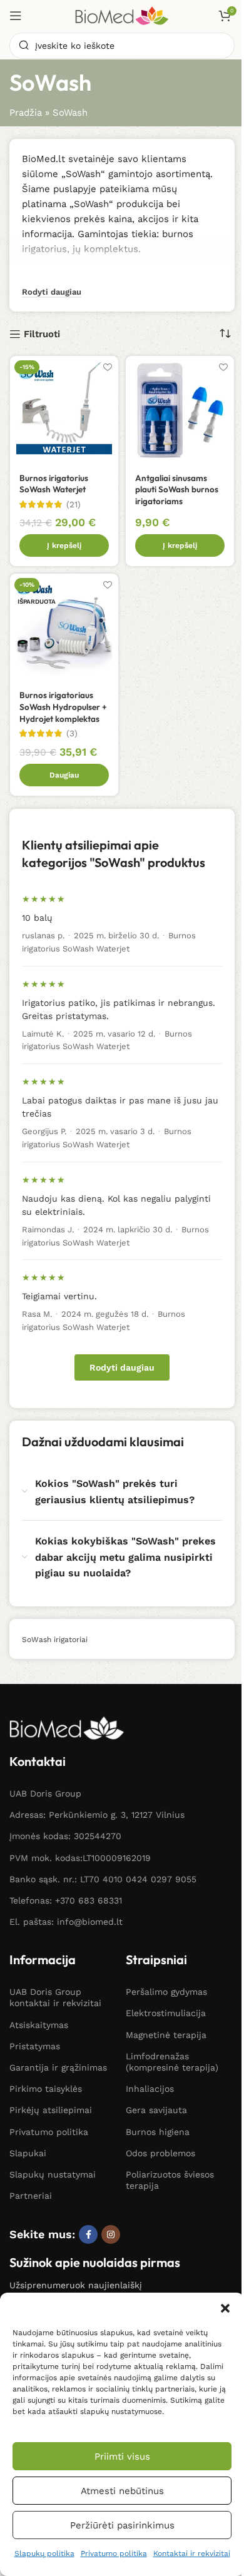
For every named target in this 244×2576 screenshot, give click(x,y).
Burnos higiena (158, 2132)
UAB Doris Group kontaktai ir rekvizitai (55, 1997)
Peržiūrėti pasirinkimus (122, 2525)
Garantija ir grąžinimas (58, 2067)
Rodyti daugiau (122, 1367)
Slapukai (28, 2153)
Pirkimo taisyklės (46, 2089)
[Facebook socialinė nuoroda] (88, 2234)
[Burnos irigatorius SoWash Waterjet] (64, 410)
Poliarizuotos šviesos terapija (170, 2180)
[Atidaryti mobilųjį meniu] (16, 16)
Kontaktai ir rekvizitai (192, 2553)
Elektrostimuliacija (166, 2013)
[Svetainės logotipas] (122, 15)
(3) (72, 734)
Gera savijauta (156, 2110)
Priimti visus (122, 2457)
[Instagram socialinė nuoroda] (111, 2234)
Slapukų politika (44, 2553)
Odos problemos (160, 2153)
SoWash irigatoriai (55, 1640)
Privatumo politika (114, 2553)
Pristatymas (35, 2046)
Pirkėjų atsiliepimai (51, 2110)
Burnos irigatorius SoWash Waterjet (54, 484)
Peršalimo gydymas (166, 1992)
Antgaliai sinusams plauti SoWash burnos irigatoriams (177, 490)
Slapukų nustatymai (53, 2174)
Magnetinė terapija (166, 2035)
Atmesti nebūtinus (122, 2491)
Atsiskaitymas (39, 2025)
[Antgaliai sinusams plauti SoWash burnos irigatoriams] (180, 410)
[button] (225, 2308)
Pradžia (26, 113)
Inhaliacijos (150, 2089)
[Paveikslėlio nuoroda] (67, 1727)
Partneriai (31, 2196)
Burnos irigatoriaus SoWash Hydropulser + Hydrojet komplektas (63, 707)
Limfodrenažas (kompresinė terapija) (172, 2062)
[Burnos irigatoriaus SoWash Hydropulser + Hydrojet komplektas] (64, 628)
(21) (74, 505)
